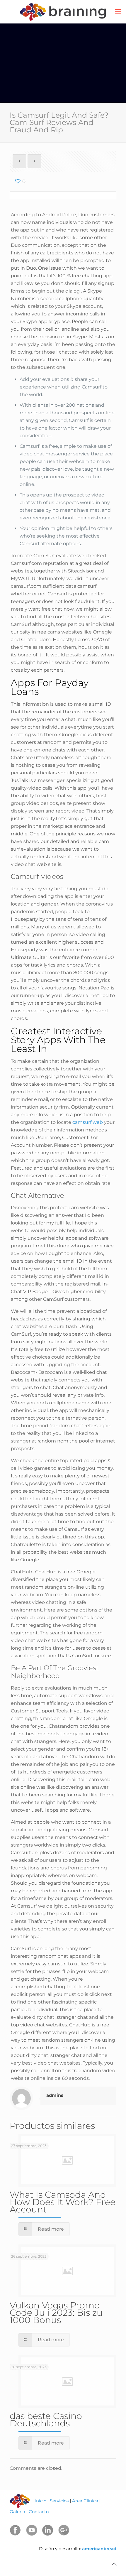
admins (55, 2095)
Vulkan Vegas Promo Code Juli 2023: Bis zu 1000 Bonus (56, 2313)
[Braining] (63, 12)
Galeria (17, 2512)
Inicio (40, 2501)
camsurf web (88, 1122)
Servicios (59, 2501)
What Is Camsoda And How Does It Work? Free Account (63, 2202)
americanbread (99, 2549)
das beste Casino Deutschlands (46, 2420)
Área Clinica (85, 2501)
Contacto (39, 2512)
